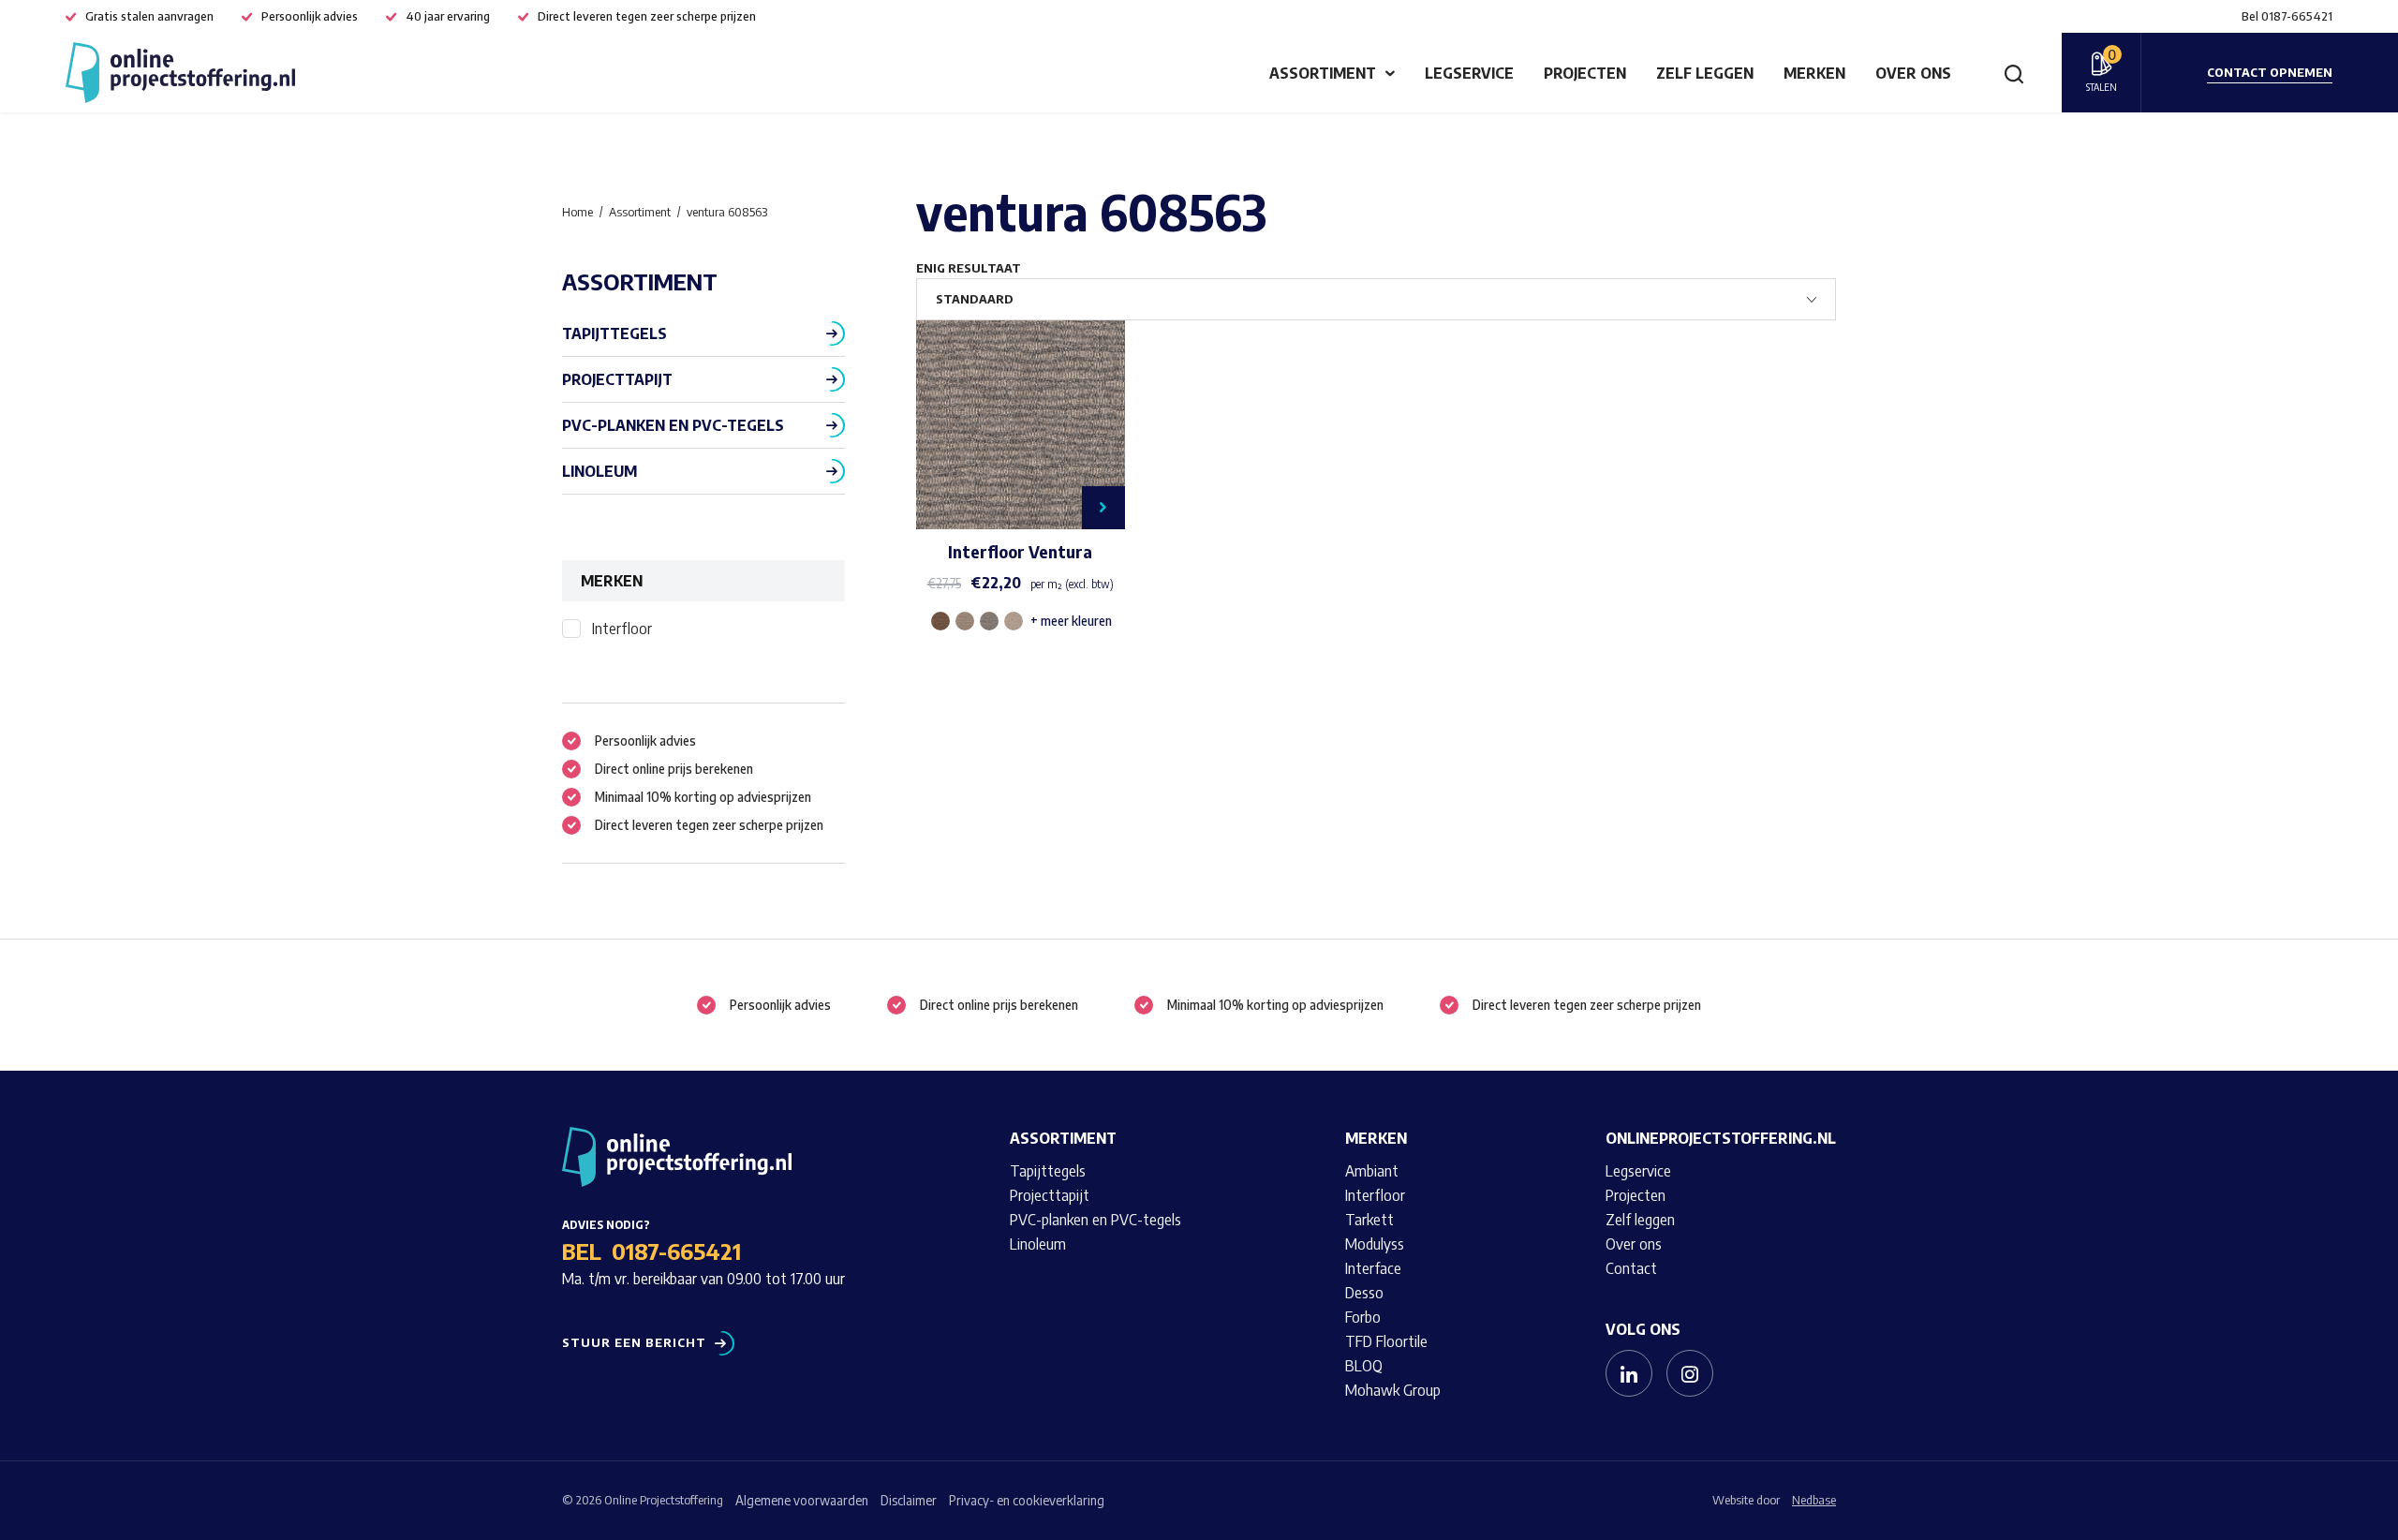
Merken (1814, 73)
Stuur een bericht (634, 1343)
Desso (1364, 1293)
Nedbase (1814, 1500)
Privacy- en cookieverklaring (1027, 1500)
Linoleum (599, 471)
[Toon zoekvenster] (2014, 73)
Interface (1373, 1268)
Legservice (1469, 73)
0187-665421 (676, 1251)
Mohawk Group (1393, 1390)
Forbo (1363, 1317)
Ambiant (1372, 1171)
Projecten (1585, 73)
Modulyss (1375, 1244)
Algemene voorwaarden (802, 1500)
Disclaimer (909, 1500)
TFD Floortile (1386, 1341)
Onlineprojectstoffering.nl (1721, 1138)
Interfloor (622, 629)
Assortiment (1323, 73)
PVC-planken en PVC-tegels (673, 425)
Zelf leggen (1705, 73)
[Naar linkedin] (1629, 1373)
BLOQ (1364, 1366)
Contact (1631, 1268)
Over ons (1913, 73)
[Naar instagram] (1690, 1373)
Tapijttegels (614, 333)
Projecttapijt (617, 379)
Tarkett (1369, 1220)
